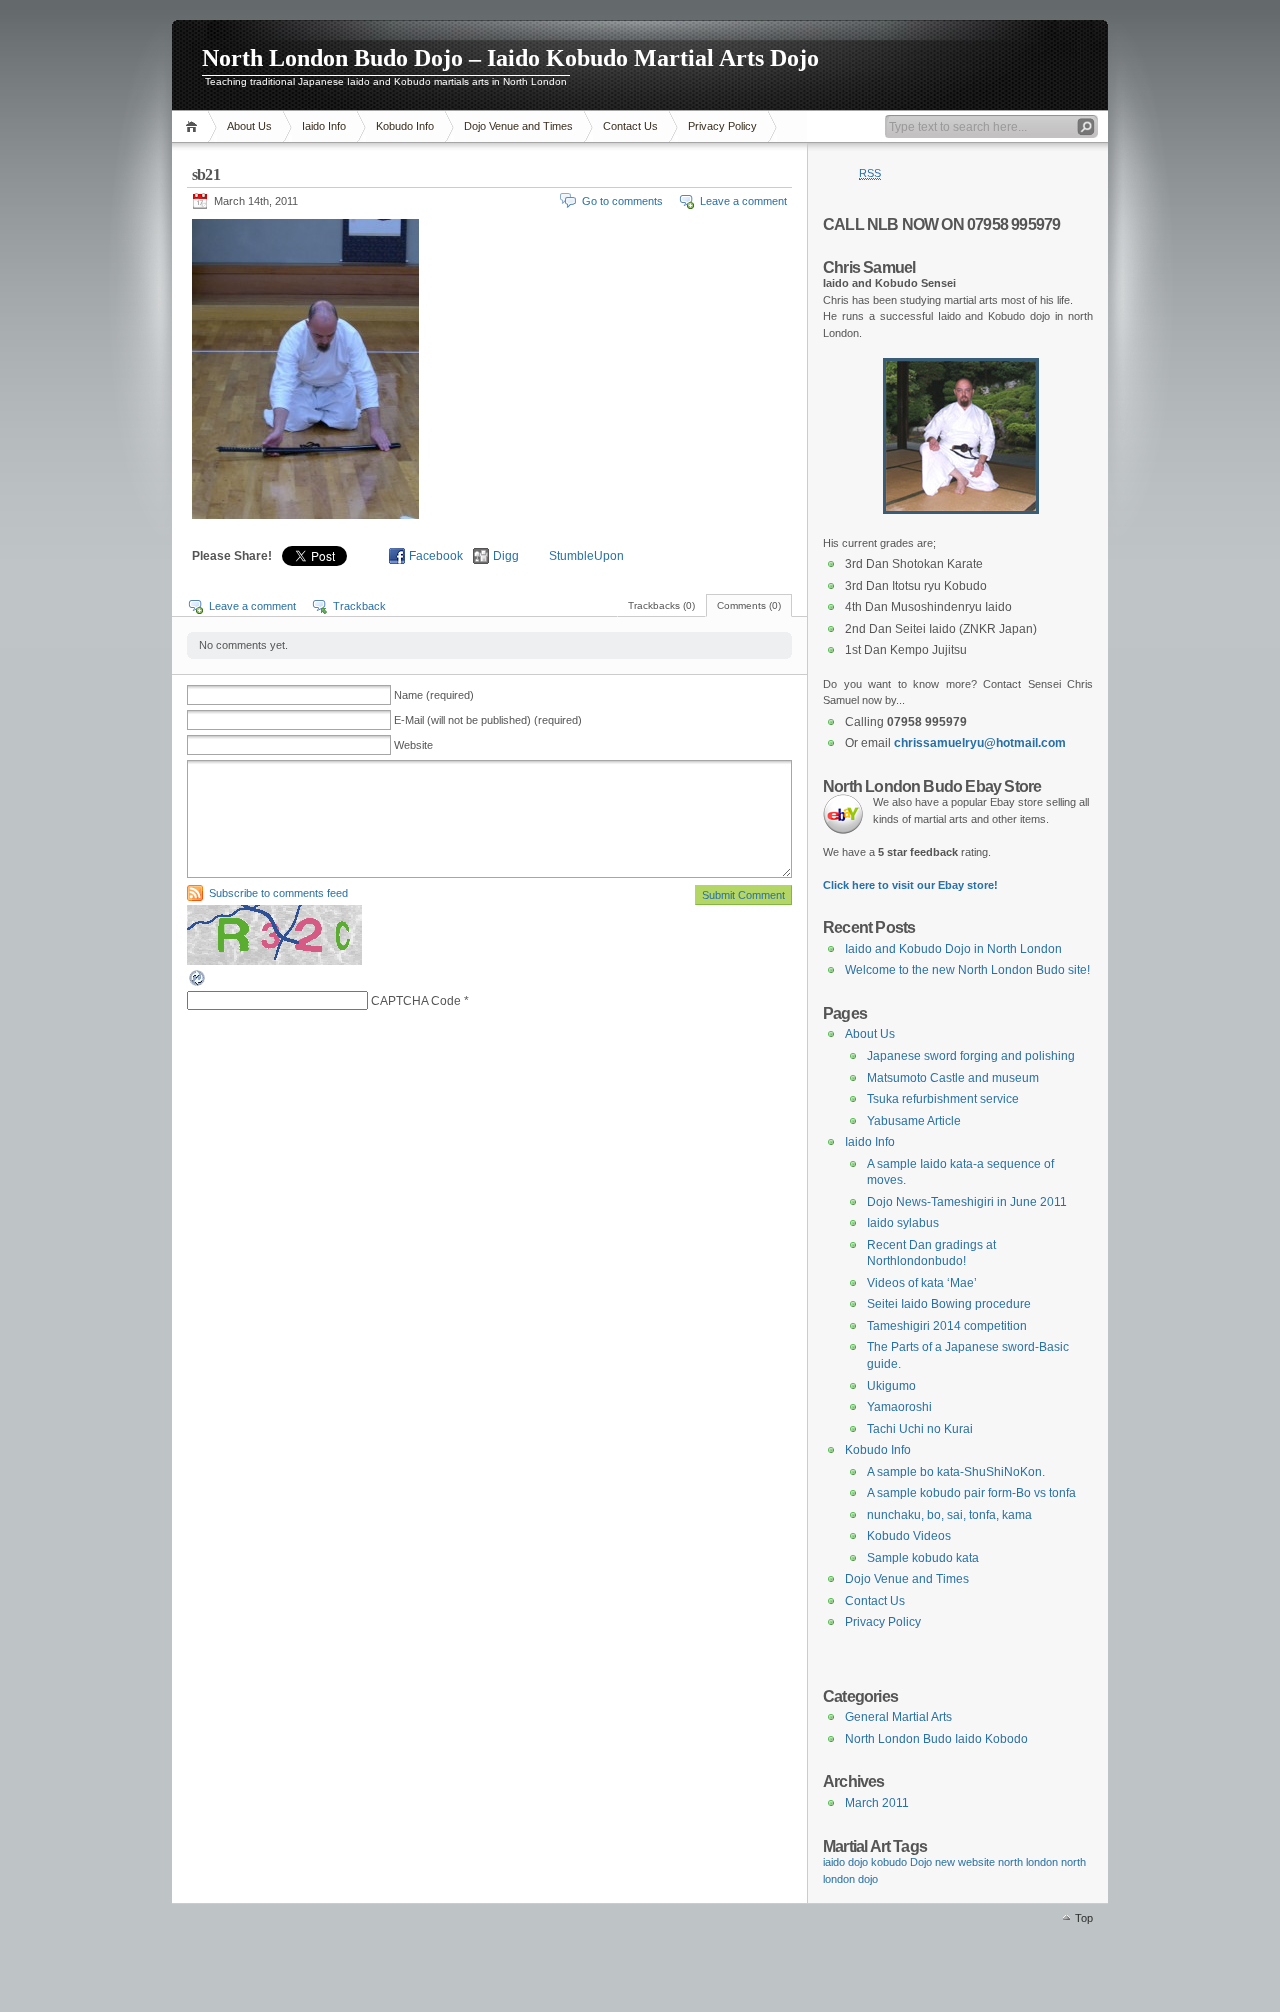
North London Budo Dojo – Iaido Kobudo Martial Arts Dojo (510, 58)
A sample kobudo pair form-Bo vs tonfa (971, 1493)
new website (965, 1862)
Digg (506, 556)
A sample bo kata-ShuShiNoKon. (956, 1472)
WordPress (223, 1932)
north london (1028, 1862)
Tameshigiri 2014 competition (947, 1326)
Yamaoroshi (899, 1407)
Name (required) (434, 695)
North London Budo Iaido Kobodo (936, 1739)
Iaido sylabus (903, 1223)
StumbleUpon (586, 556)
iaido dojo (845, 1862)
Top (1084, 1918)
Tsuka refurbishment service (943, 1099)
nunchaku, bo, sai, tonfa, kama (949, 1515)
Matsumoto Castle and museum (953, 1078)
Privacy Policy (722, 126)
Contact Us (630, 126)
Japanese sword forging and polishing (971, 1056)
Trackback (359, 606)
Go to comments (622, 201)
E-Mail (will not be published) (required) (488, 720)
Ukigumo (891, 1386)
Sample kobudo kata (923, 1558)
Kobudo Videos (909, 1536)
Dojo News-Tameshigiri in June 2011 (967, 1202)
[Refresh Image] (198, 984)
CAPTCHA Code (416, 1001)
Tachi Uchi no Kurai (920, 1429)
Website (413, 745)
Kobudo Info (405, 126)
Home (194, 126)
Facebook (436, 556)
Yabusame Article (914, 1121)
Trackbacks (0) (661, 605)
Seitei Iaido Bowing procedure (949, 1304)
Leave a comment (743, 201)
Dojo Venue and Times (518, 126)
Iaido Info (324, 126)
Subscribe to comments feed (278, 893)
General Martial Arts (898, 1717)
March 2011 (877, 1803)
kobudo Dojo (901, 1862)
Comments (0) (749, 605)
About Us (249, 126)
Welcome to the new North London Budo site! (967, 970)
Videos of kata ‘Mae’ (922, 1283)
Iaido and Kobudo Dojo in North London (953, 949)
